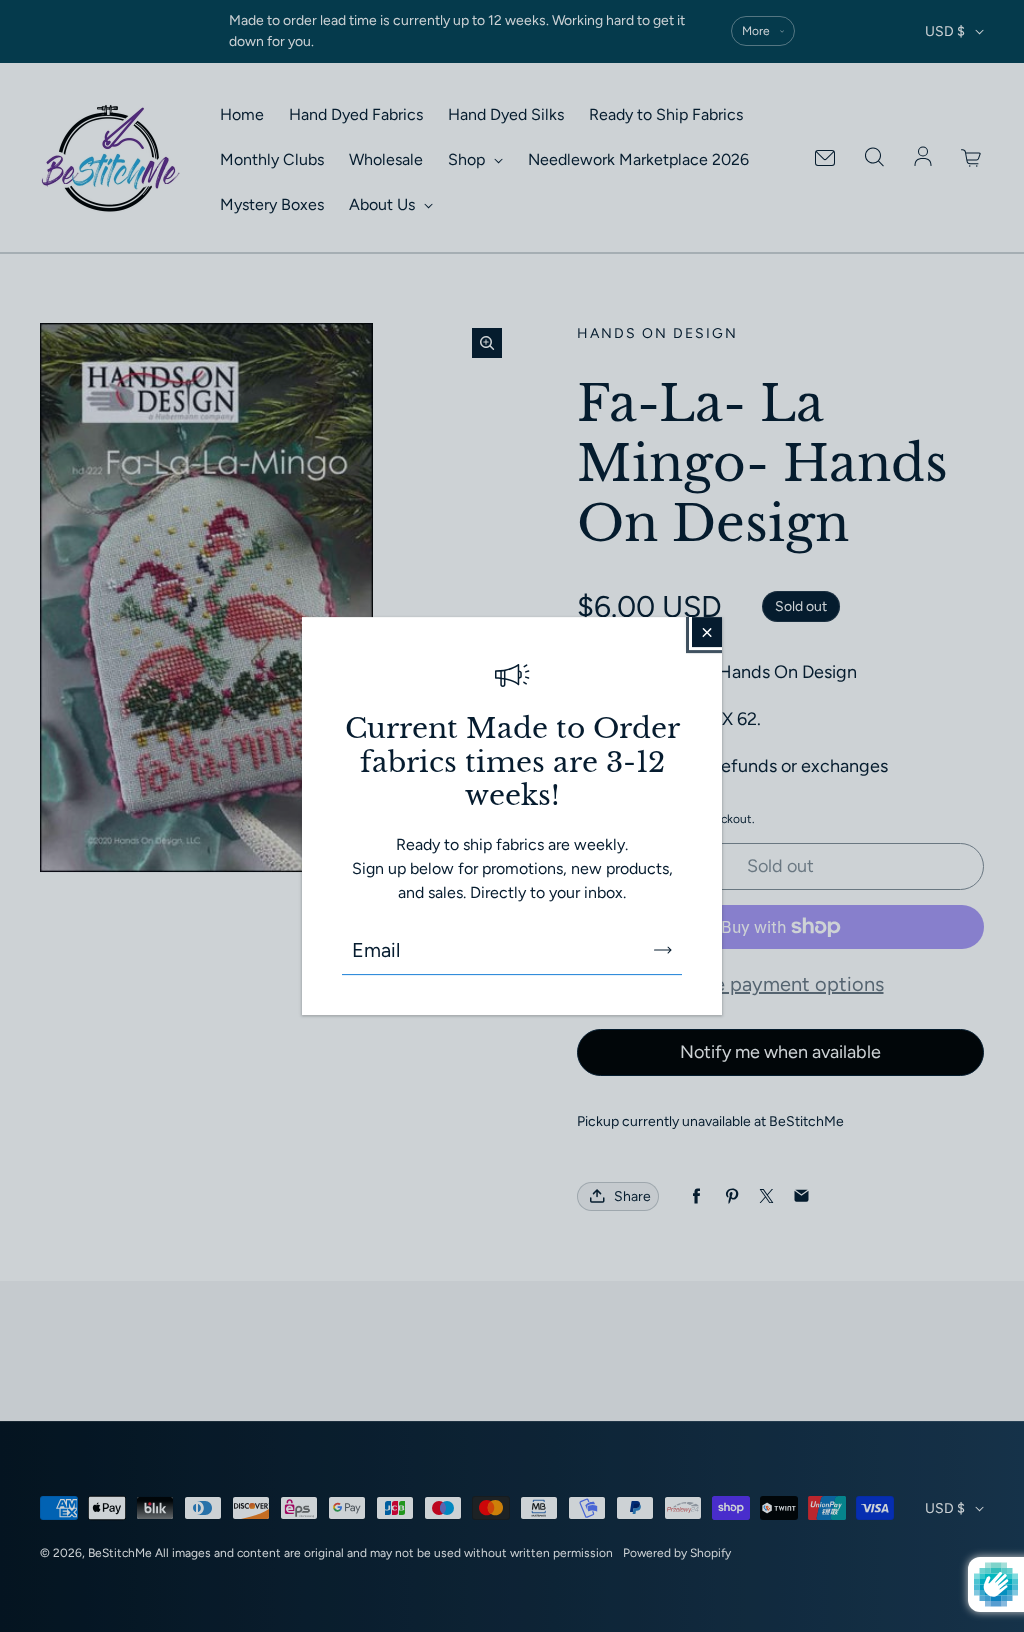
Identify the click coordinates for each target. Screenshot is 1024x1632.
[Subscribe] (663, 950)
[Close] (707, 632)
